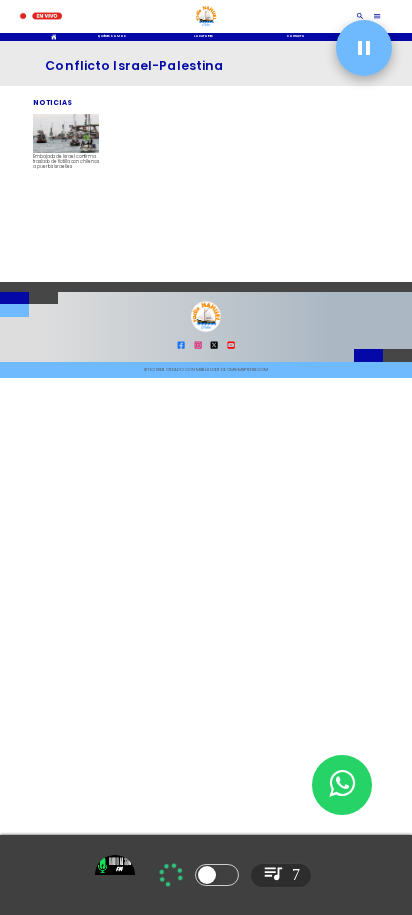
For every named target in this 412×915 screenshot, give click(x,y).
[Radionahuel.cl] (360, 16)
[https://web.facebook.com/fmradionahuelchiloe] (181, 347)
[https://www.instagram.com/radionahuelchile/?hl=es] (198, 347)
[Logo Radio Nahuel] (206, 27)
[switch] (217, 875)
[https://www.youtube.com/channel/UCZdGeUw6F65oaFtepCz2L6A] (231, 347)
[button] (364, 48)
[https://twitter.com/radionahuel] (214, 347)
